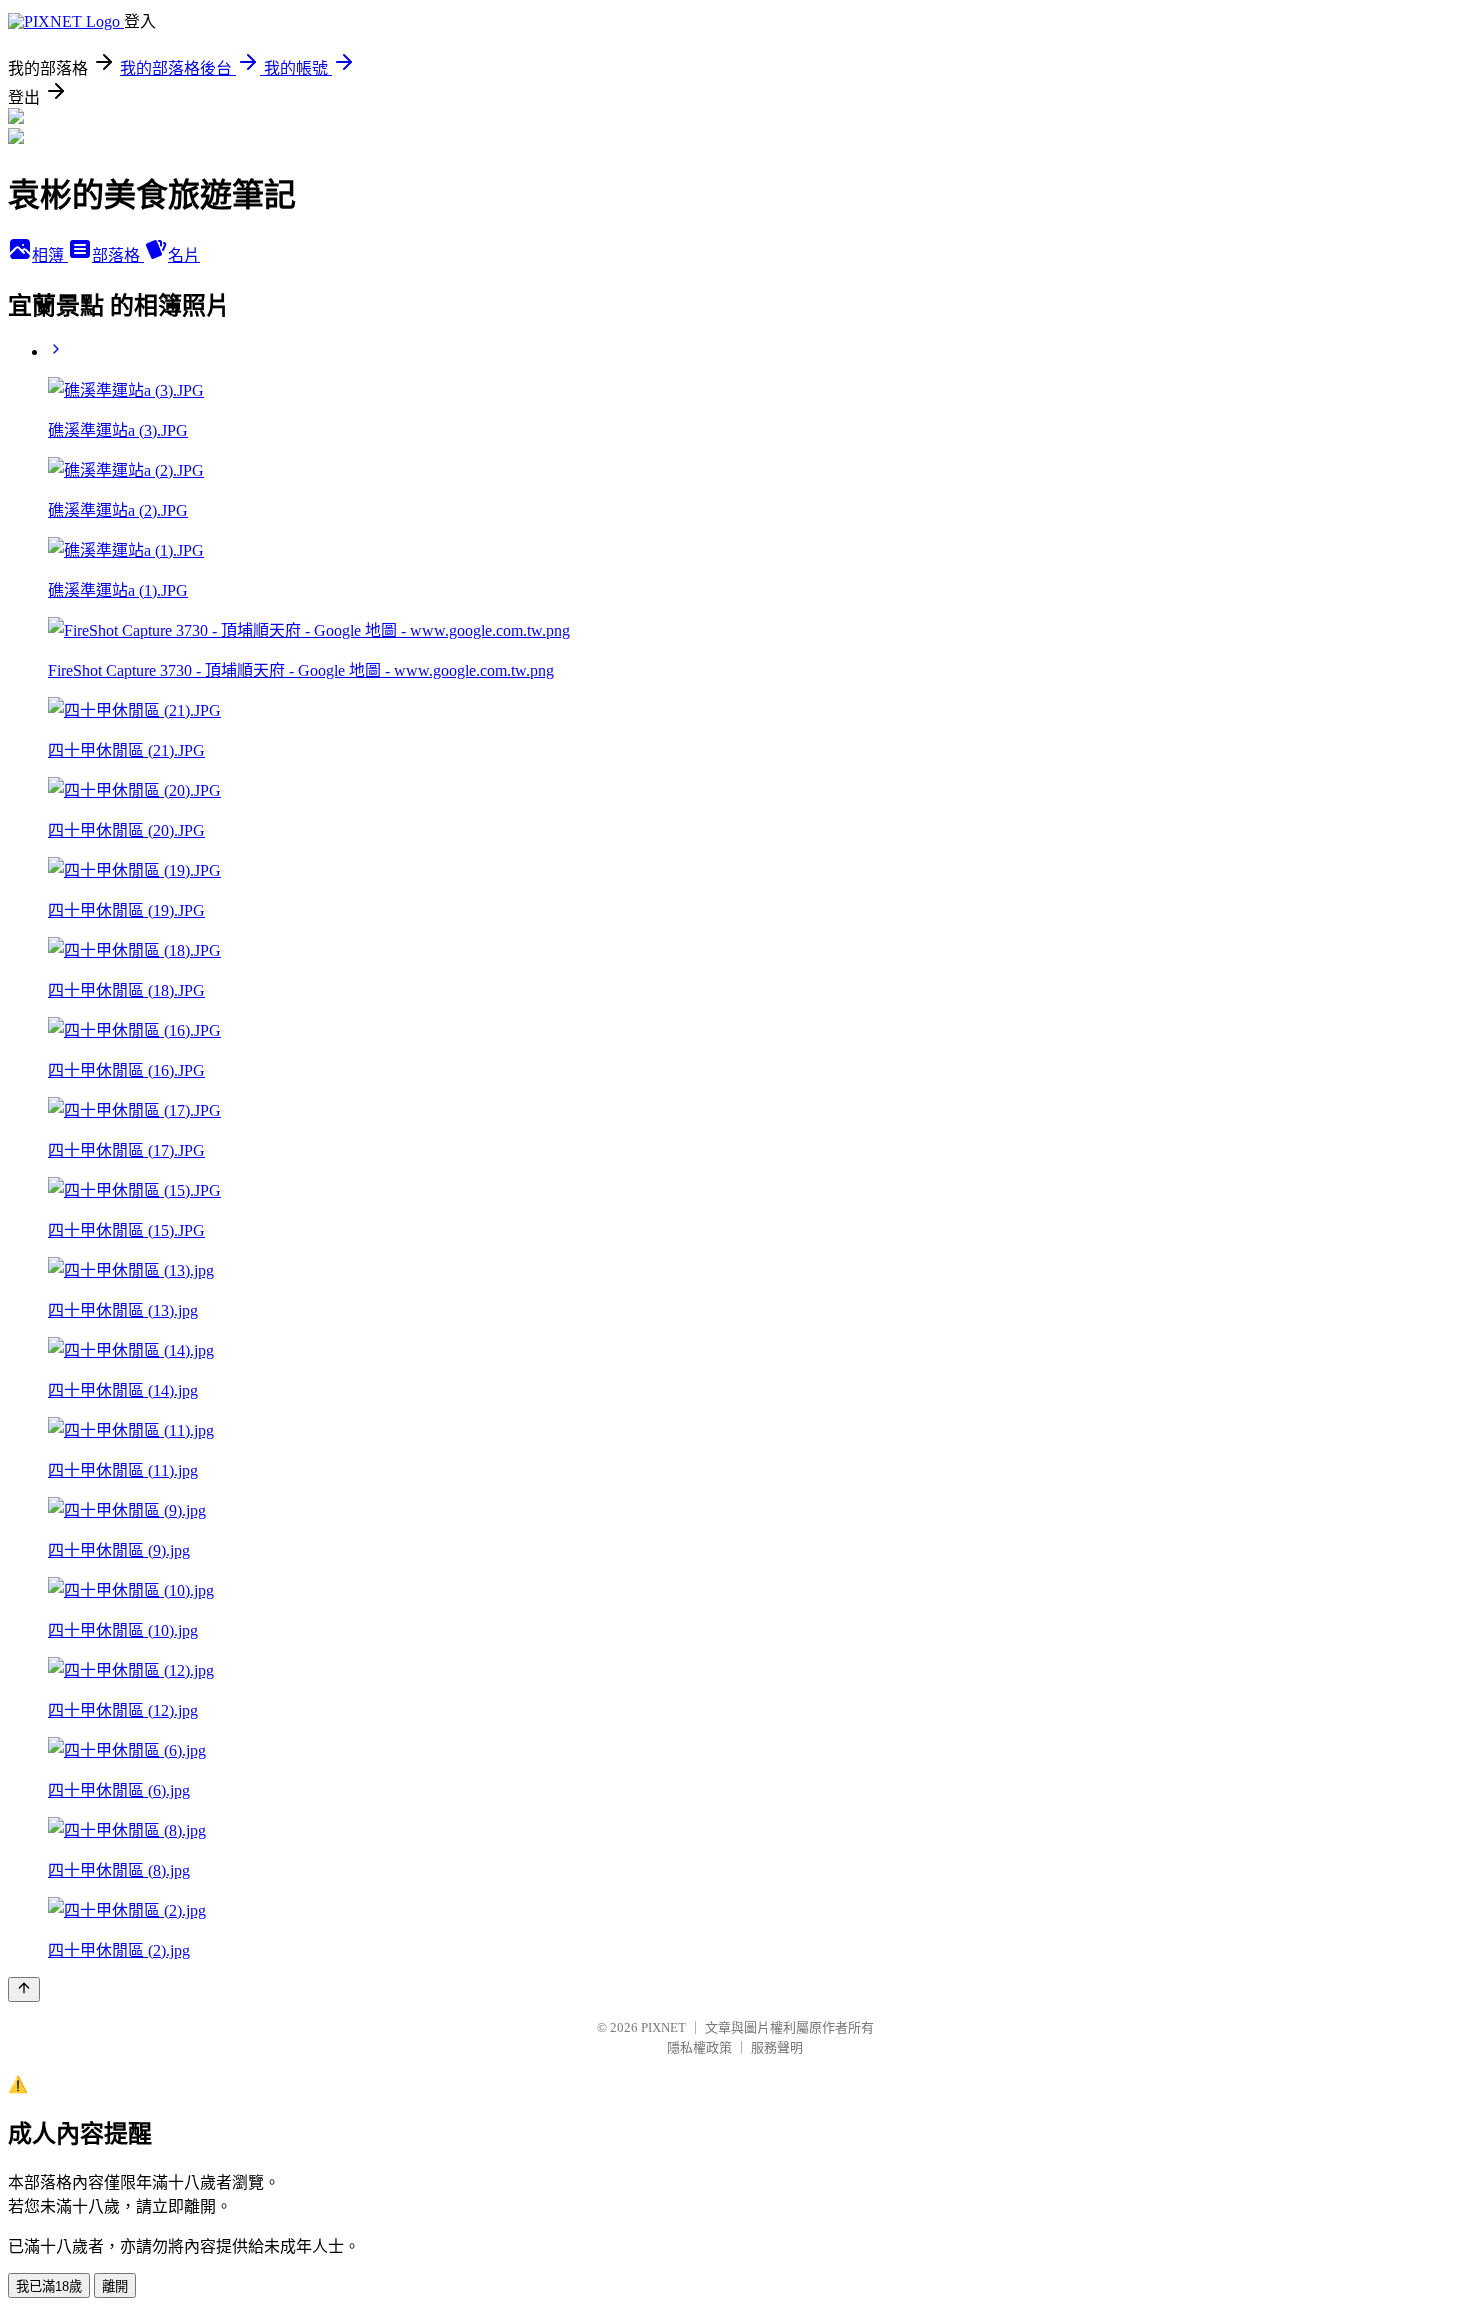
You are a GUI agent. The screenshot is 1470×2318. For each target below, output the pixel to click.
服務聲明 (777, 2047)
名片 (184, 255)
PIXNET (663, 2027)
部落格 (118, 255)
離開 (115, 2286)
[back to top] (24, 1989)
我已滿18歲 (49, 2286)
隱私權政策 (699, 2047)
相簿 (50, 255)
